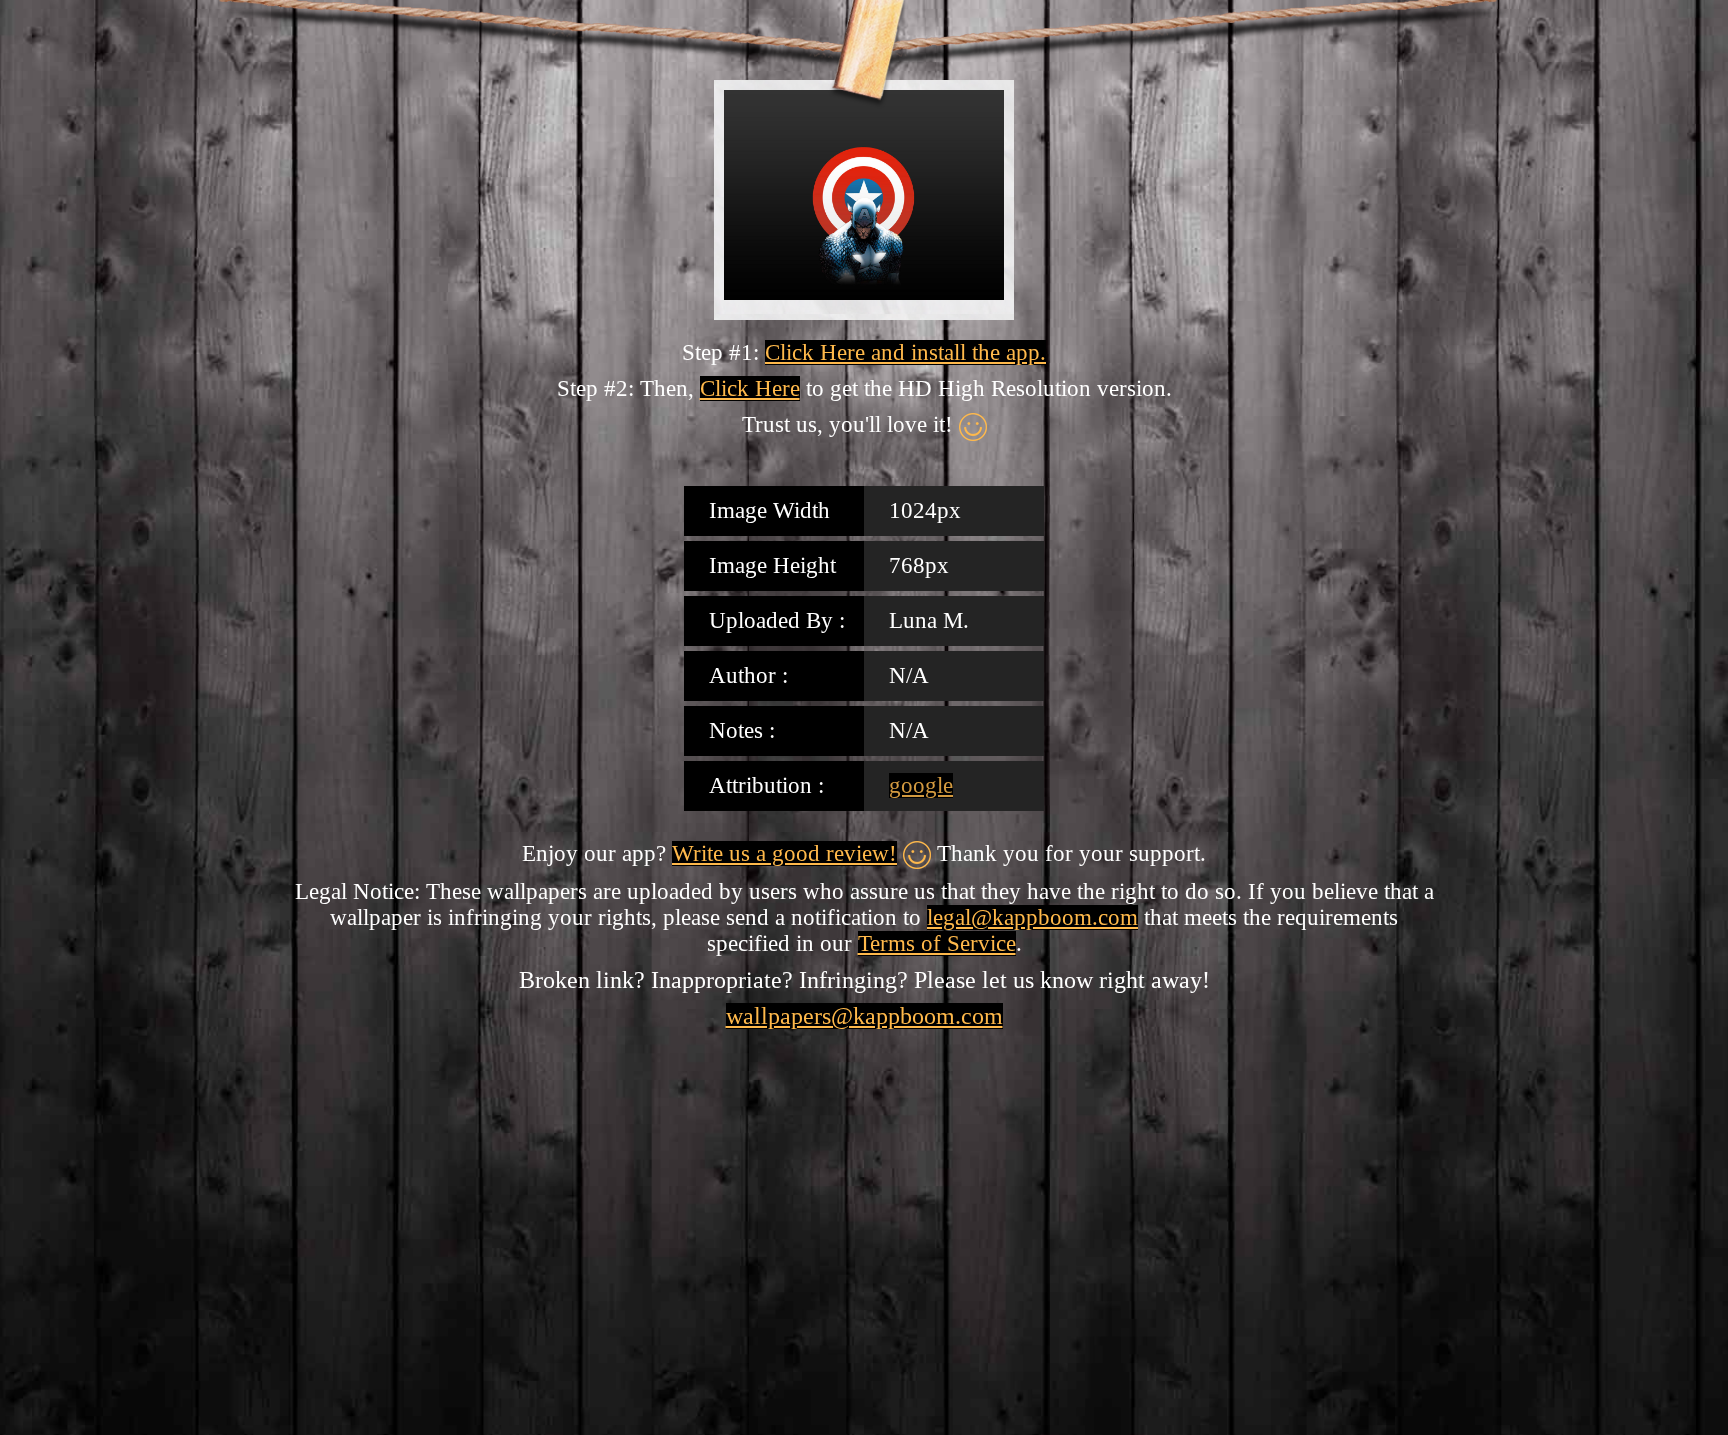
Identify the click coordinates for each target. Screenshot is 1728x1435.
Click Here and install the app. (905, 352)
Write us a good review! (784, 853)
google (921, 785)
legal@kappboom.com (1032, 917)
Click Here (750, 388)
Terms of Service (937, 943)
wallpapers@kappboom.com (864, 1016)
